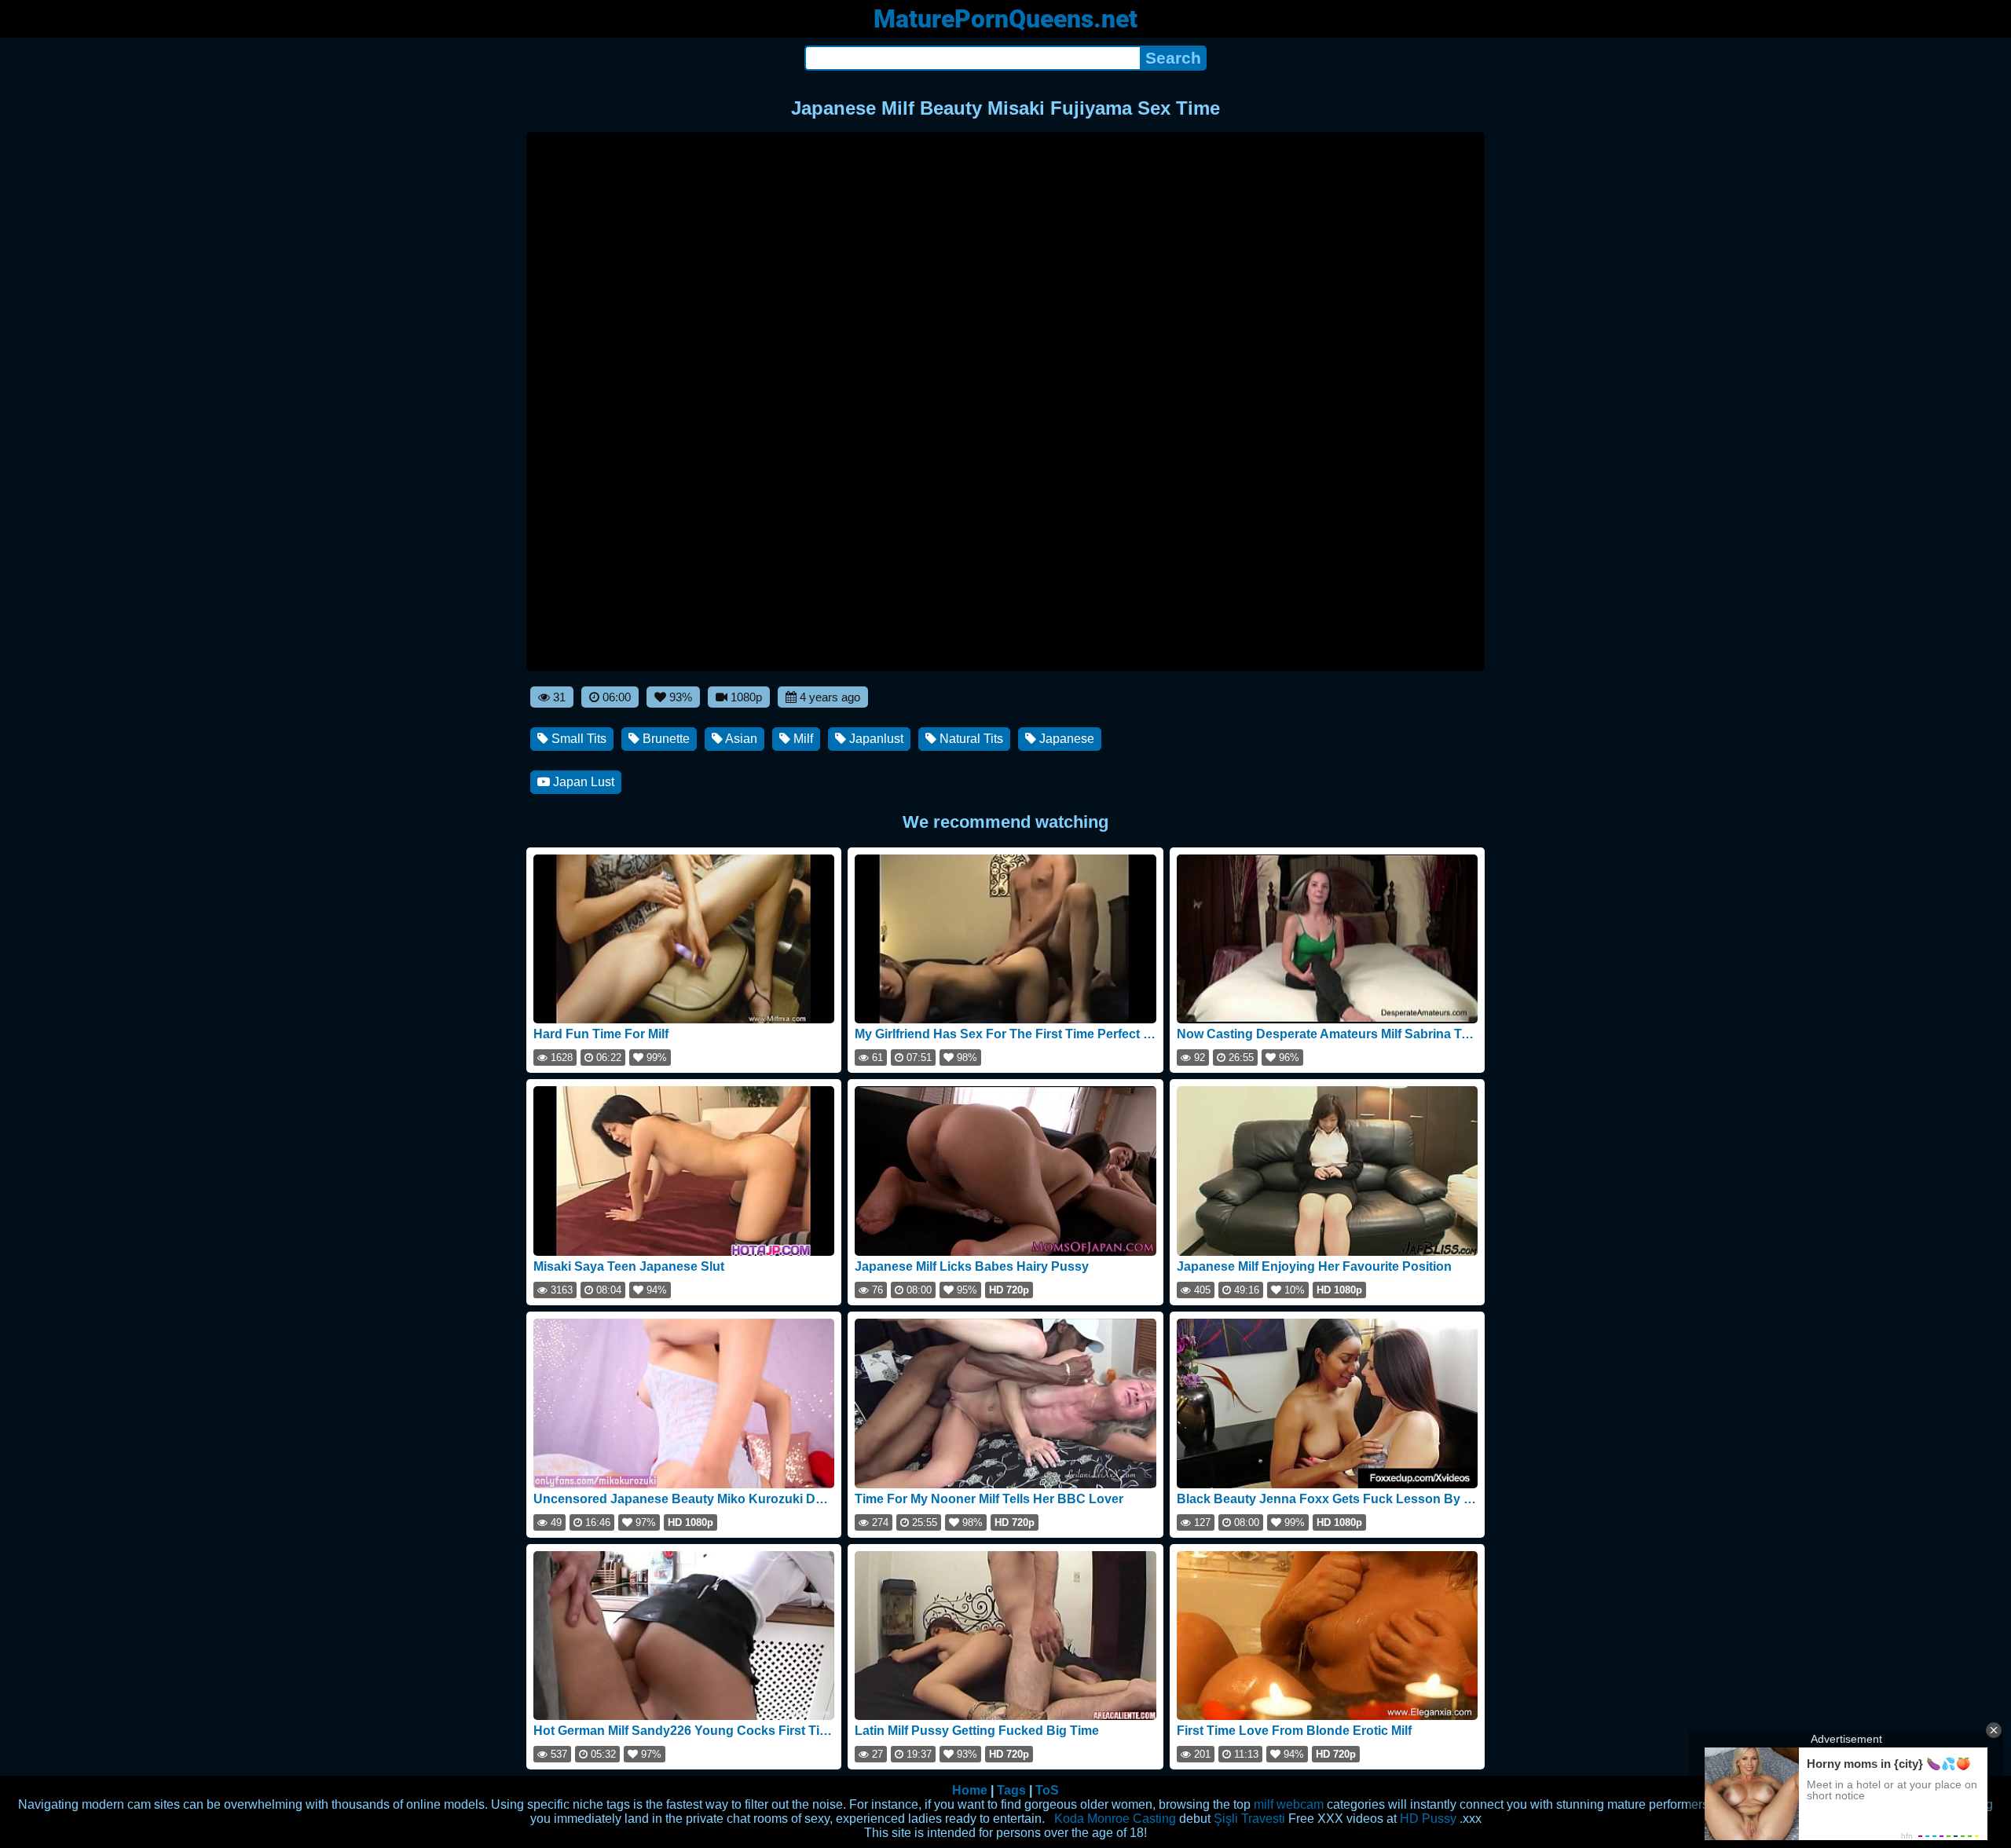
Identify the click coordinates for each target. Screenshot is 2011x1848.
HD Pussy (1428, 1819)
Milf (802, 739)
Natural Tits (970, 739)
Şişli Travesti (1249, 1819)
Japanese (1065, 739)
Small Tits (577, 739)
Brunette (665, 739)
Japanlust (875, 739)
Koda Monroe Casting (1115, 1819)
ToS (1047, 1790)
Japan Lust (582, 782)
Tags (1011, 1790)
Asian (740, 739)
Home (970, 1790)
